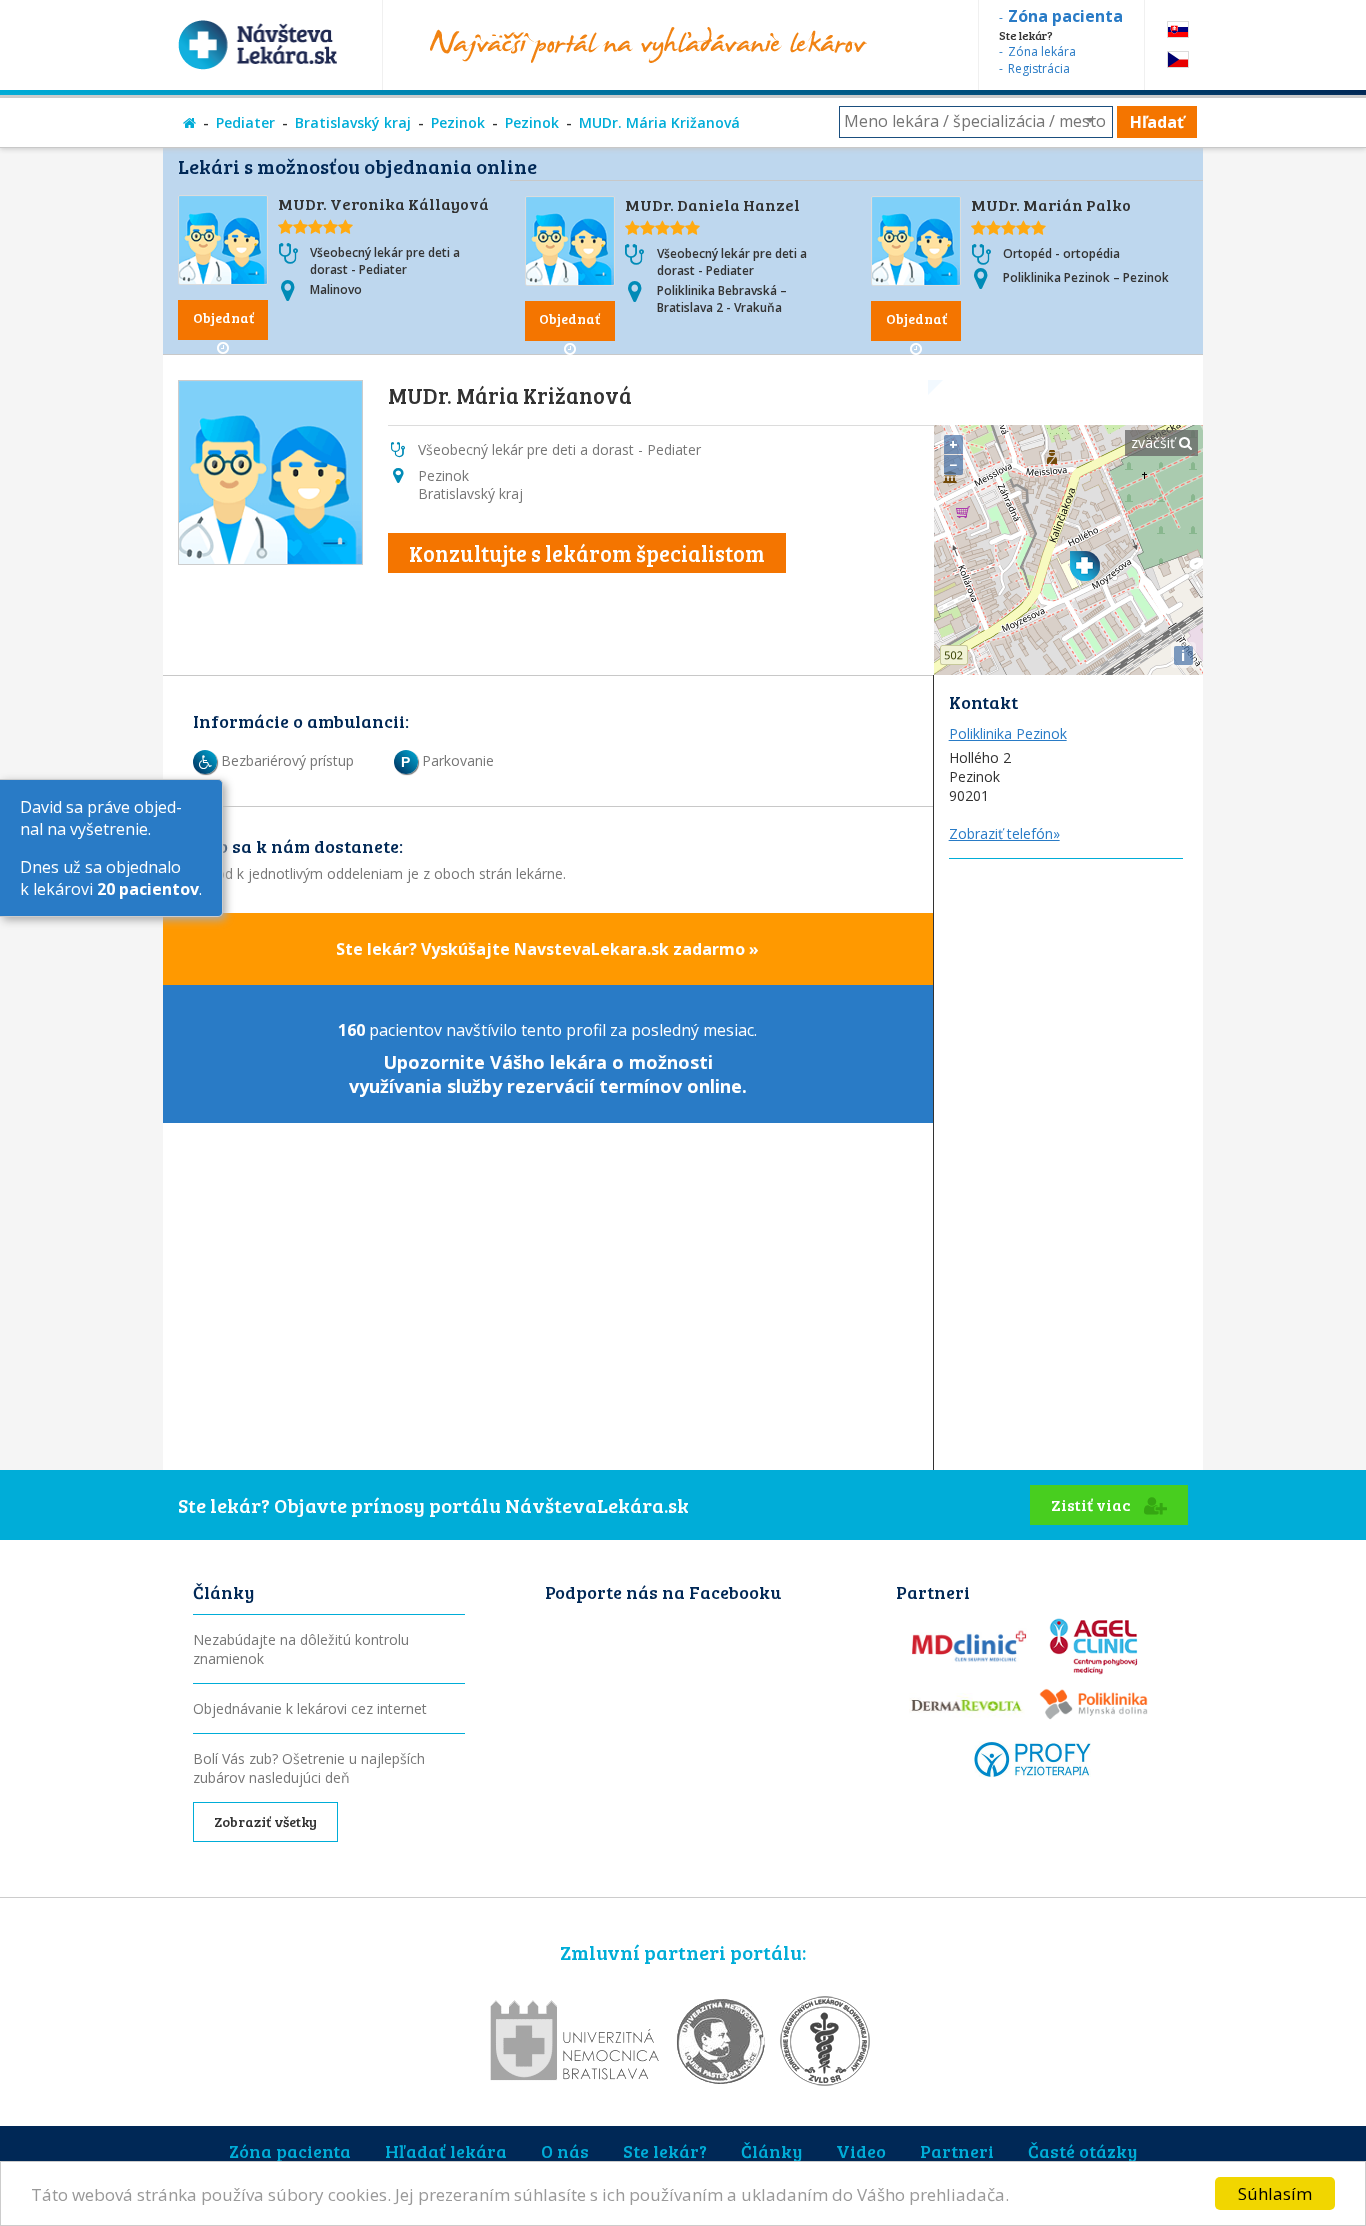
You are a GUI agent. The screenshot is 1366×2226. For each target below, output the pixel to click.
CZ (1178, 59)
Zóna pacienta (290, 2151)
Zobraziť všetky (265, 1821)
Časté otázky (1082, 2151)
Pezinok (458, 122)
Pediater (245, 122)
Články (771, 2151)
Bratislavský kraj (353, 122)
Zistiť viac (1092, 1504)
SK (1178, 29)
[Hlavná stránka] (189, 122)
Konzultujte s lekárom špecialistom (587, 553)
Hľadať (1157, 122)
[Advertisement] (1068, 1159)
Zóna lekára (1042, 51)
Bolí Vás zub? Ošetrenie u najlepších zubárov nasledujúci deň (309, 1768)
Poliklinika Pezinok (1008, 733)
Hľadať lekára (446, 2151)
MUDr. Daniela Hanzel (712, 204)
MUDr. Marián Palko (1051, 204)
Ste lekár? (665, 2151)
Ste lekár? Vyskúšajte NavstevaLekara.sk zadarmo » (547, 949)
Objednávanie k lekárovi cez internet (310, 1708)
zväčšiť (1155, 442)
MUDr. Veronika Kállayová (383, 203)
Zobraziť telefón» (1004, 833)
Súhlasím (1275, 2193)
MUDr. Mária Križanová (659, 122)
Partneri (957, 2151)
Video (861, 2151)
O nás (565, 2151)
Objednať (223, 317)
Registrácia (1039, 68)
